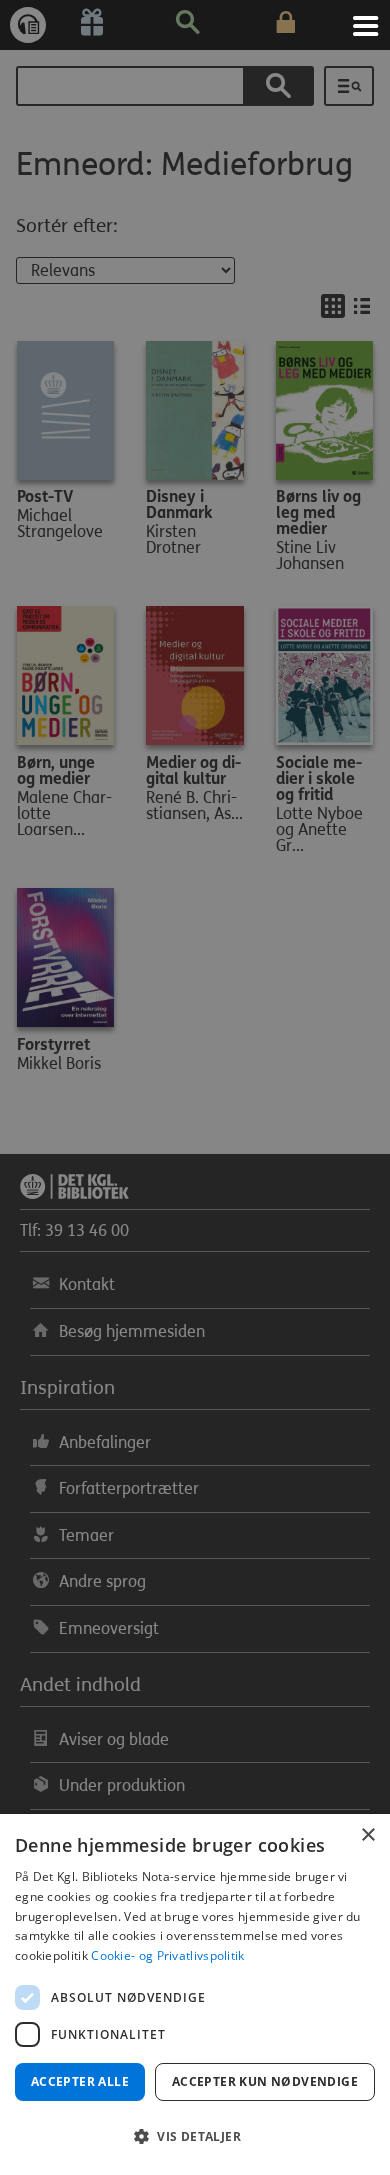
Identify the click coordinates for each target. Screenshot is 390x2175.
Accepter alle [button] (80, 2081)
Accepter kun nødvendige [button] (265, 2081)
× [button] (367, 1835)
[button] (195, 2137)
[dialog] (195, 1994)
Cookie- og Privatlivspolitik (167, 1955)
